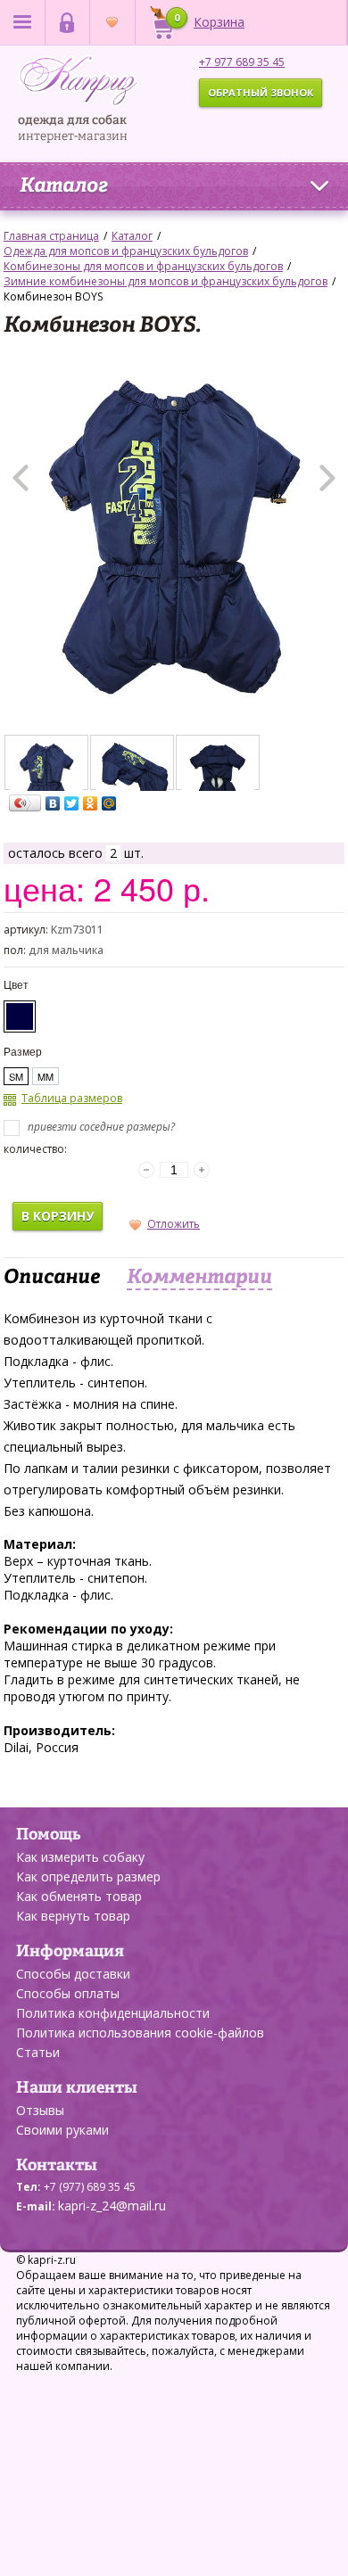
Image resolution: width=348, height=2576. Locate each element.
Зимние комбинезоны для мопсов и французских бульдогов (166, 281)
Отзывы (40, 2110)
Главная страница (51, 236)
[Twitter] (72, 803)
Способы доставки (73, 1974)
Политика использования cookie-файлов (140, 2033)
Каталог (64, 186)
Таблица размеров (72, 1098)
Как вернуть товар (73, 1916)
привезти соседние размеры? (100, 1127)
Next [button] (327, 478)
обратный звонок (261, 92)
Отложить (174, 1224)
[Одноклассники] (91, 803)
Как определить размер (88, 1876)
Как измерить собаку (80, 1857)
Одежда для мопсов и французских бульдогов (126, 251)
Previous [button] (21, 478)
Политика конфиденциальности (113, 2013)
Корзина (209, 21)
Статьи (38, 2052)
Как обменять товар (79, 1896)
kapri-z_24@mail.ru (112, 2206)
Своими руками (62, 2130)
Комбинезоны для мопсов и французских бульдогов (143, 266)
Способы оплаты (68, 1993)
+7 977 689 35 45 (242, 62)
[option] (174, 537)
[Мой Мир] (109, 803)
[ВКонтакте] (53, 803)
